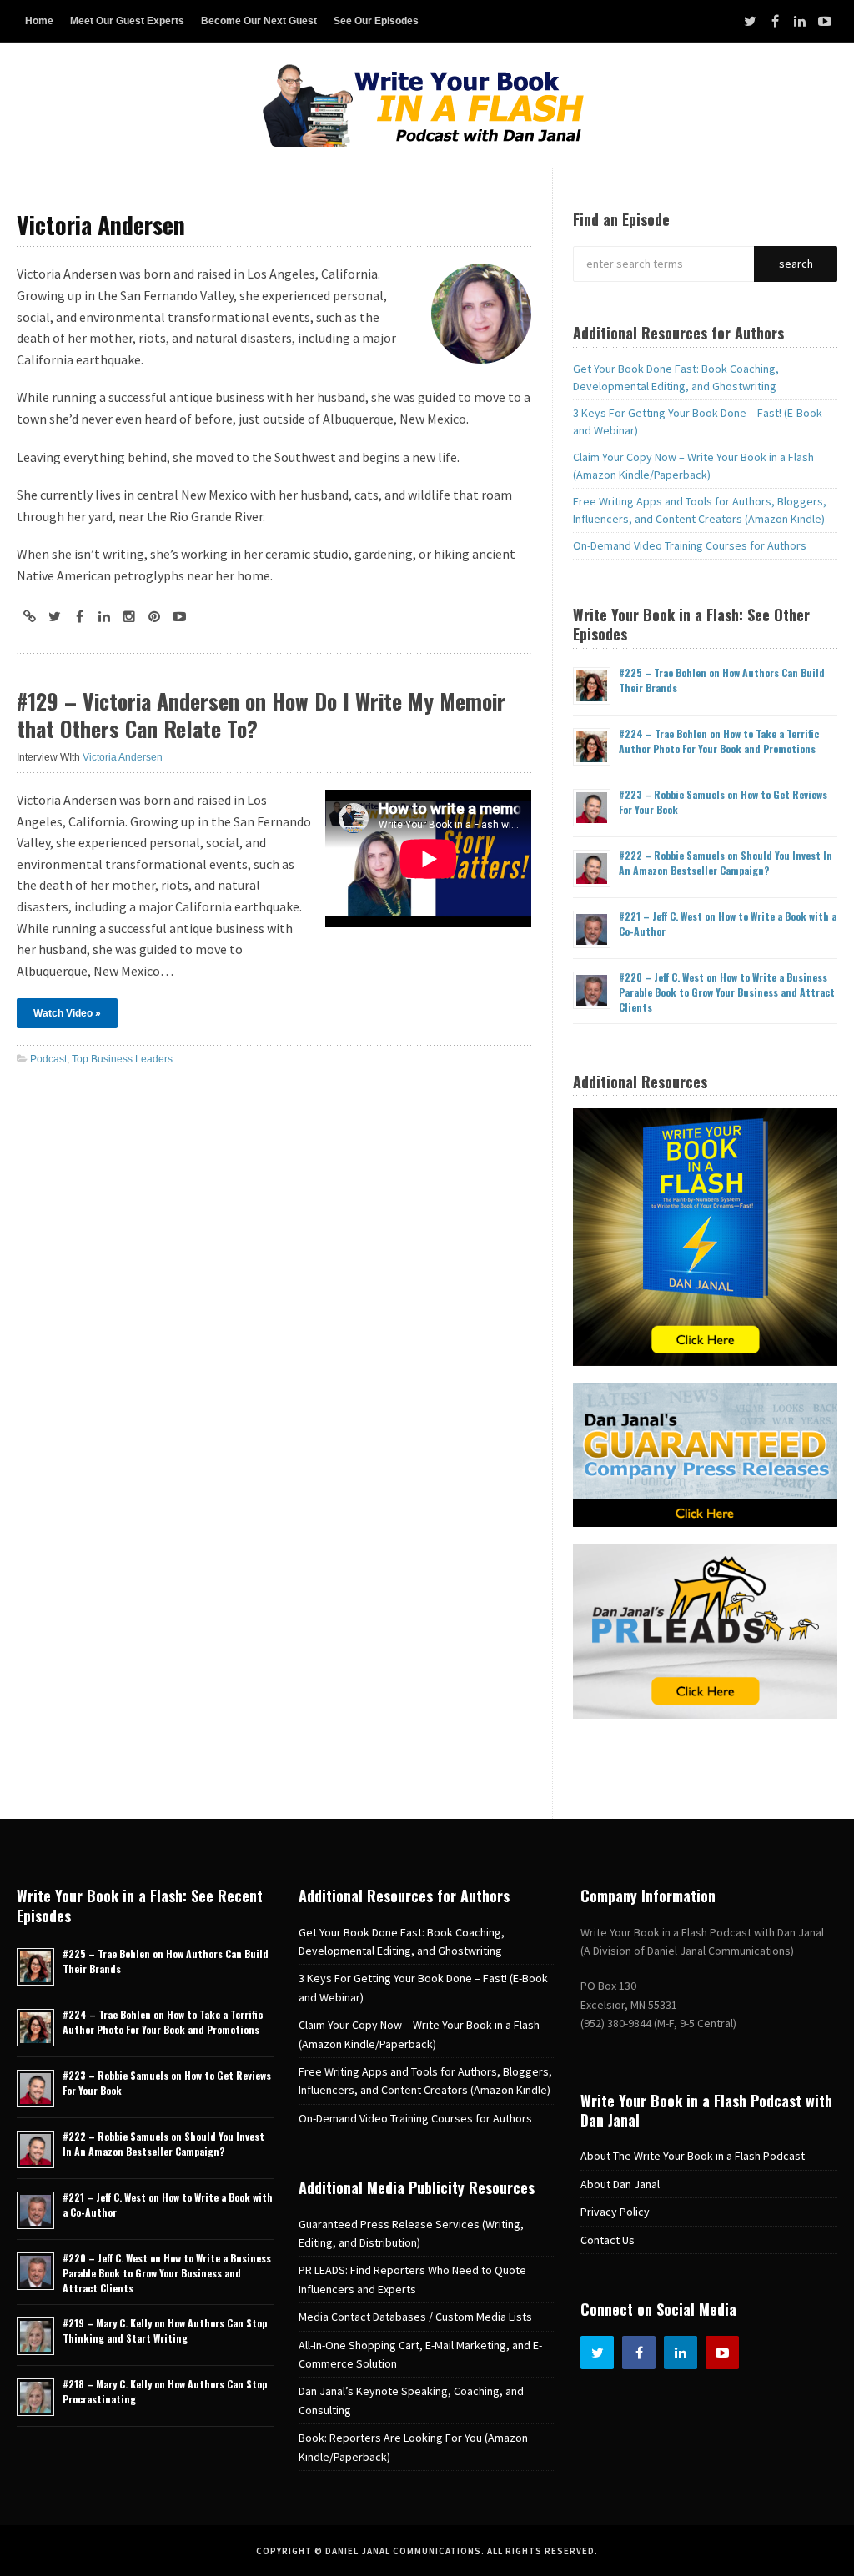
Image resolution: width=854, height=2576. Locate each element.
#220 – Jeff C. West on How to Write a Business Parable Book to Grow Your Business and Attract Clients (727, 992)
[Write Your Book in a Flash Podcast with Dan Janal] (427, 105)
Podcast (48, 1059)
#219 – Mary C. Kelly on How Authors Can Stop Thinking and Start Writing (165, 2330)
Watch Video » (67, 1013)
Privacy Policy (615, 2212)
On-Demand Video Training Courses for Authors (690, 545)
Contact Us (608, 2240)
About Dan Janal (620, 2184)
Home (39, 21)
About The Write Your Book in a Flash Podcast (693, 2156)
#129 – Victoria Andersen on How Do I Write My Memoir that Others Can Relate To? (261, 715)
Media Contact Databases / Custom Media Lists (415, 2317)
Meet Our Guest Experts (127, 21)
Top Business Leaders (122, 1059)
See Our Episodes (376, 21)
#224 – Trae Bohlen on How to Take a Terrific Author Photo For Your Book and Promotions (719, 741)
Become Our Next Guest (259, 21)
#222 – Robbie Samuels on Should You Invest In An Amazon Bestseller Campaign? (726, 863)
